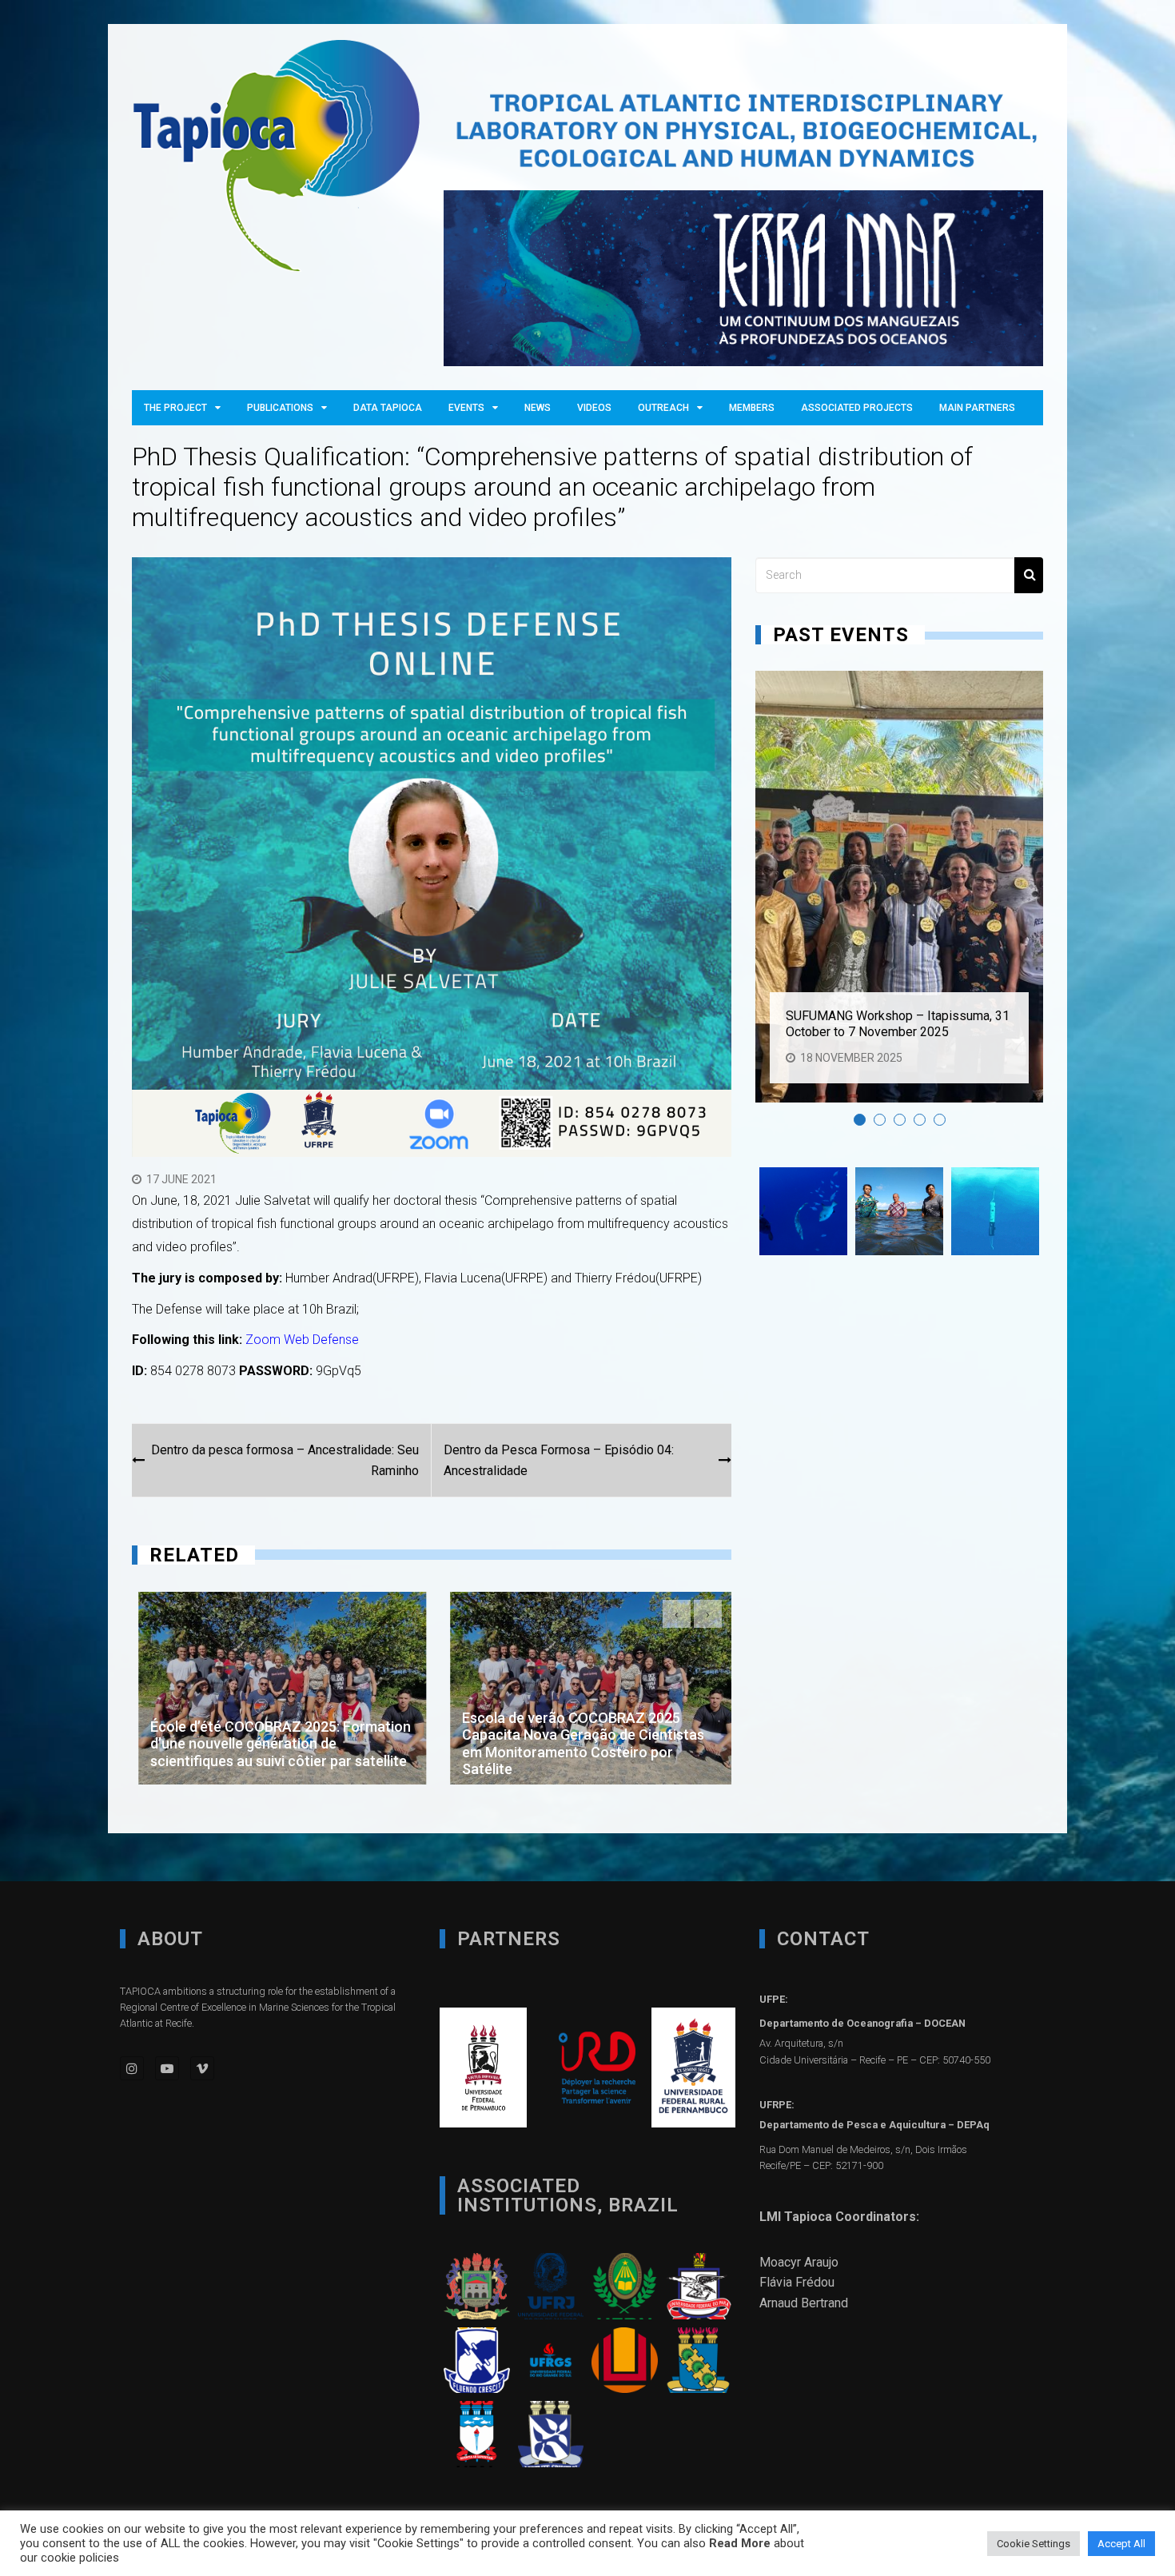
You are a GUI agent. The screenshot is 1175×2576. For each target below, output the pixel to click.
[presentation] (677, 1614)
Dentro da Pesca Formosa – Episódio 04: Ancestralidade (559, 1460)
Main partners (977, 408)
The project (175, 408)
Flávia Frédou (797, 2282)
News (538, 408)
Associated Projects (857, 408)
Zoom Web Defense (302, 1340)
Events (466, 408)
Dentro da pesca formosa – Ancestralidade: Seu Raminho (285, 1460)
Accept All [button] (1121, 2544)
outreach (663, 408)
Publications (280, 408)
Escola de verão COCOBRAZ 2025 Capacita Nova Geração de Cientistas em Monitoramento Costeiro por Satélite (577, 1744)
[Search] (1029, 575)
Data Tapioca (388, 408)
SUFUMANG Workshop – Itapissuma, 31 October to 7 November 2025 (898, 1023)
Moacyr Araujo (799, 2262)
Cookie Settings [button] (1034, 2544)
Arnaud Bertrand (804, 2303)
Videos (594, 408)
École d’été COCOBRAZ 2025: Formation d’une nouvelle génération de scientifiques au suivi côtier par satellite (274, 1744)
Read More (740, 2543)
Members (752, 408)
